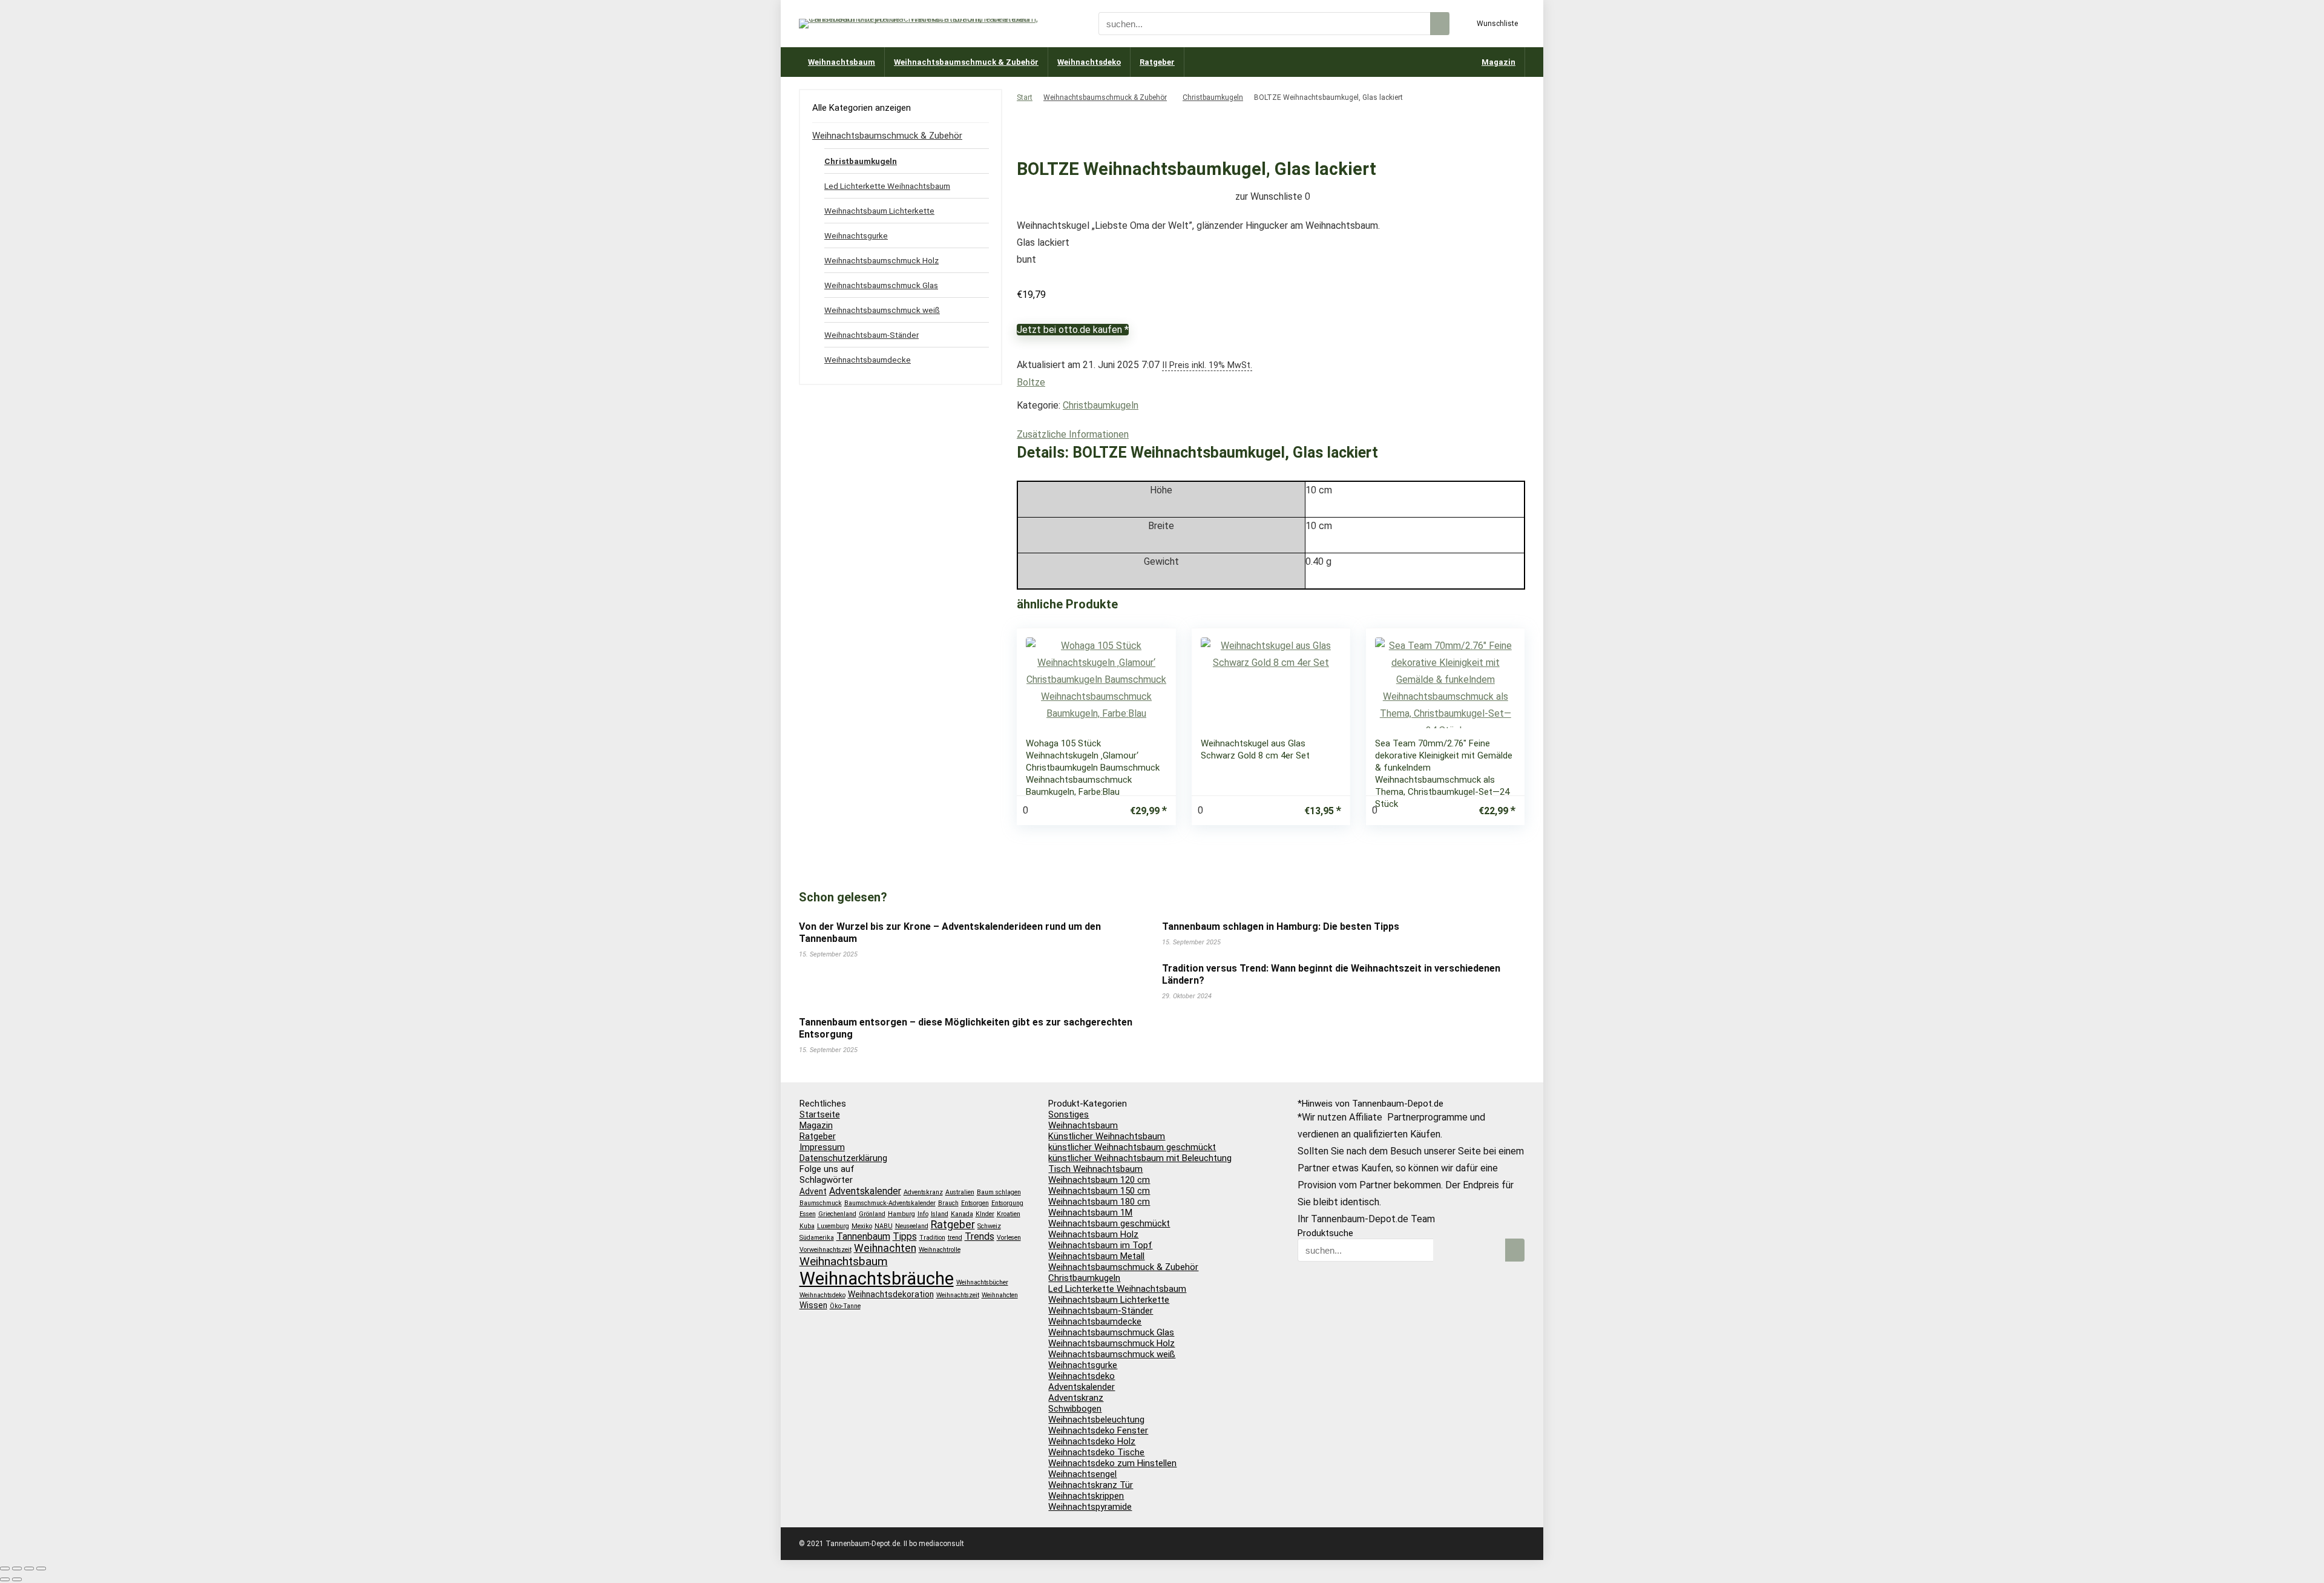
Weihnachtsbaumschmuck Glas (881, 285)
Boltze (1031, 382)
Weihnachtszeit (958, 1295)
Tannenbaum (863, 1236)
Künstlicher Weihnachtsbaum (1107, 1136)
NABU (884, 1226)
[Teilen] (29, 1568)
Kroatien (1009, 1214)
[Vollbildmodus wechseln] (17, 1568)
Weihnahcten (1000, 1295)
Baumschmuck (821, 1203)
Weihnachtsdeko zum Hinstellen (1112, 1463)
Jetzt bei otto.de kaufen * (1073, 330)
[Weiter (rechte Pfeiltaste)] (17, 1579)
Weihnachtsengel (1082, 1474)
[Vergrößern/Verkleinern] (5, 1568)
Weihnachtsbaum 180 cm (1099, 1202)
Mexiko (862, 1226)
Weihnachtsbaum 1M (1090, 1213)
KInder (985, 1214)
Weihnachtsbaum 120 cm (1099, 1180)
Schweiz (989, 1226)
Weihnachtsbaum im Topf (1100, 1245)
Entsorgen (975, 1203)
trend (955, 1238)
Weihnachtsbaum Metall (1096, 1256)
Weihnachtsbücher (982, 1282)
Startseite (820, 1114)
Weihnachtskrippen (1086, 1496)
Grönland (872, 1214)
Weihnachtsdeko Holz (1092, 1441)
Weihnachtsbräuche (877, 1279)
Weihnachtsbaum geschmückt (1109, 1223)
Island (940, 1214)
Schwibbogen (1075, 1409)
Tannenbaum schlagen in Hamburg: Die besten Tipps (1281, 926)
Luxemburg (833, 1226)
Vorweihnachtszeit (826, 1250)
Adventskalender (865, 1191)
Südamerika (817, 1238)
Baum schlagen (999, 1192)
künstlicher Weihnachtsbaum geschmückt (1132, 1147)
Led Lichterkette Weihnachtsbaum (887, 186)
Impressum (822, 1147)
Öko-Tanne (845, 1306)
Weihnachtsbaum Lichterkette (879, 211)
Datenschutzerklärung (843, 1158)
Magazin (1498, 62)
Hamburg (901, 1214)
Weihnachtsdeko (1089, 62)
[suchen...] (1440, 24)
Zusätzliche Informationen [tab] (1073, 434)
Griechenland (837, 1214)
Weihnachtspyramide (1090, 1507)
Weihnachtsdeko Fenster (1098, 1430)
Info (923, 1214)
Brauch (948, 1203)
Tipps (905, 1236)
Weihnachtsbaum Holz (1093, 1234)
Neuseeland (912, 1226)
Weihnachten (885, 1248)
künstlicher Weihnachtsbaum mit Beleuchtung (1140, 1158)
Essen (808, 1214)
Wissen (813, 1305)
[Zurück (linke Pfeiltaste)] (5, 1579)
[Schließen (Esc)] (41, 1568)
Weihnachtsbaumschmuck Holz (881, 260)
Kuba (807, 1226)
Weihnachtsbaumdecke (868, 360)
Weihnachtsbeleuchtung (1096, 1420)
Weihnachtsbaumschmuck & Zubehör (966, 62)
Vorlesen (1009, 1238)
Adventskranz (923, 1192)
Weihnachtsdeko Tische (1096, 1452)
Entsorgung (1007, 1203)
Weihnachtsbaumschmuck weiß (882, 310)
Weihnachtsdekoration (891, 1294)
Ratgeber (1157, 62)
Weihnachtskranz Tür (1091, 1485)
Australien (960, 1192)
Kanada (962, 1214)
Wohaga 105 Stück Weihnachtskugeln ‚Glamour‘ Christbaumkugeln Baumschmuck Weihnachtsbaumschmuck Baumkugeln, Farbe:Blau (1093, 768)
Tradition (932, 1238)
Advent (813, 1191)
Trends (980, 1236)
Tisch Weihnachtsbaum (1095, 1169)
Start (1025, 97)
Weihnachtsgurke (856, 235)
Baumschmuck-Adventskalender (890, 1203)
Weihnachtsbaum (842, 62)
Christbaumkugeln (1213, 97)
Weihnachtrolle (940, 1250)
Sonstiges (1068, 1114)
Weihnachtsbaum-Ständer (871, 335)
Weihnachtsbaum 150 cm (1099, 1191)
